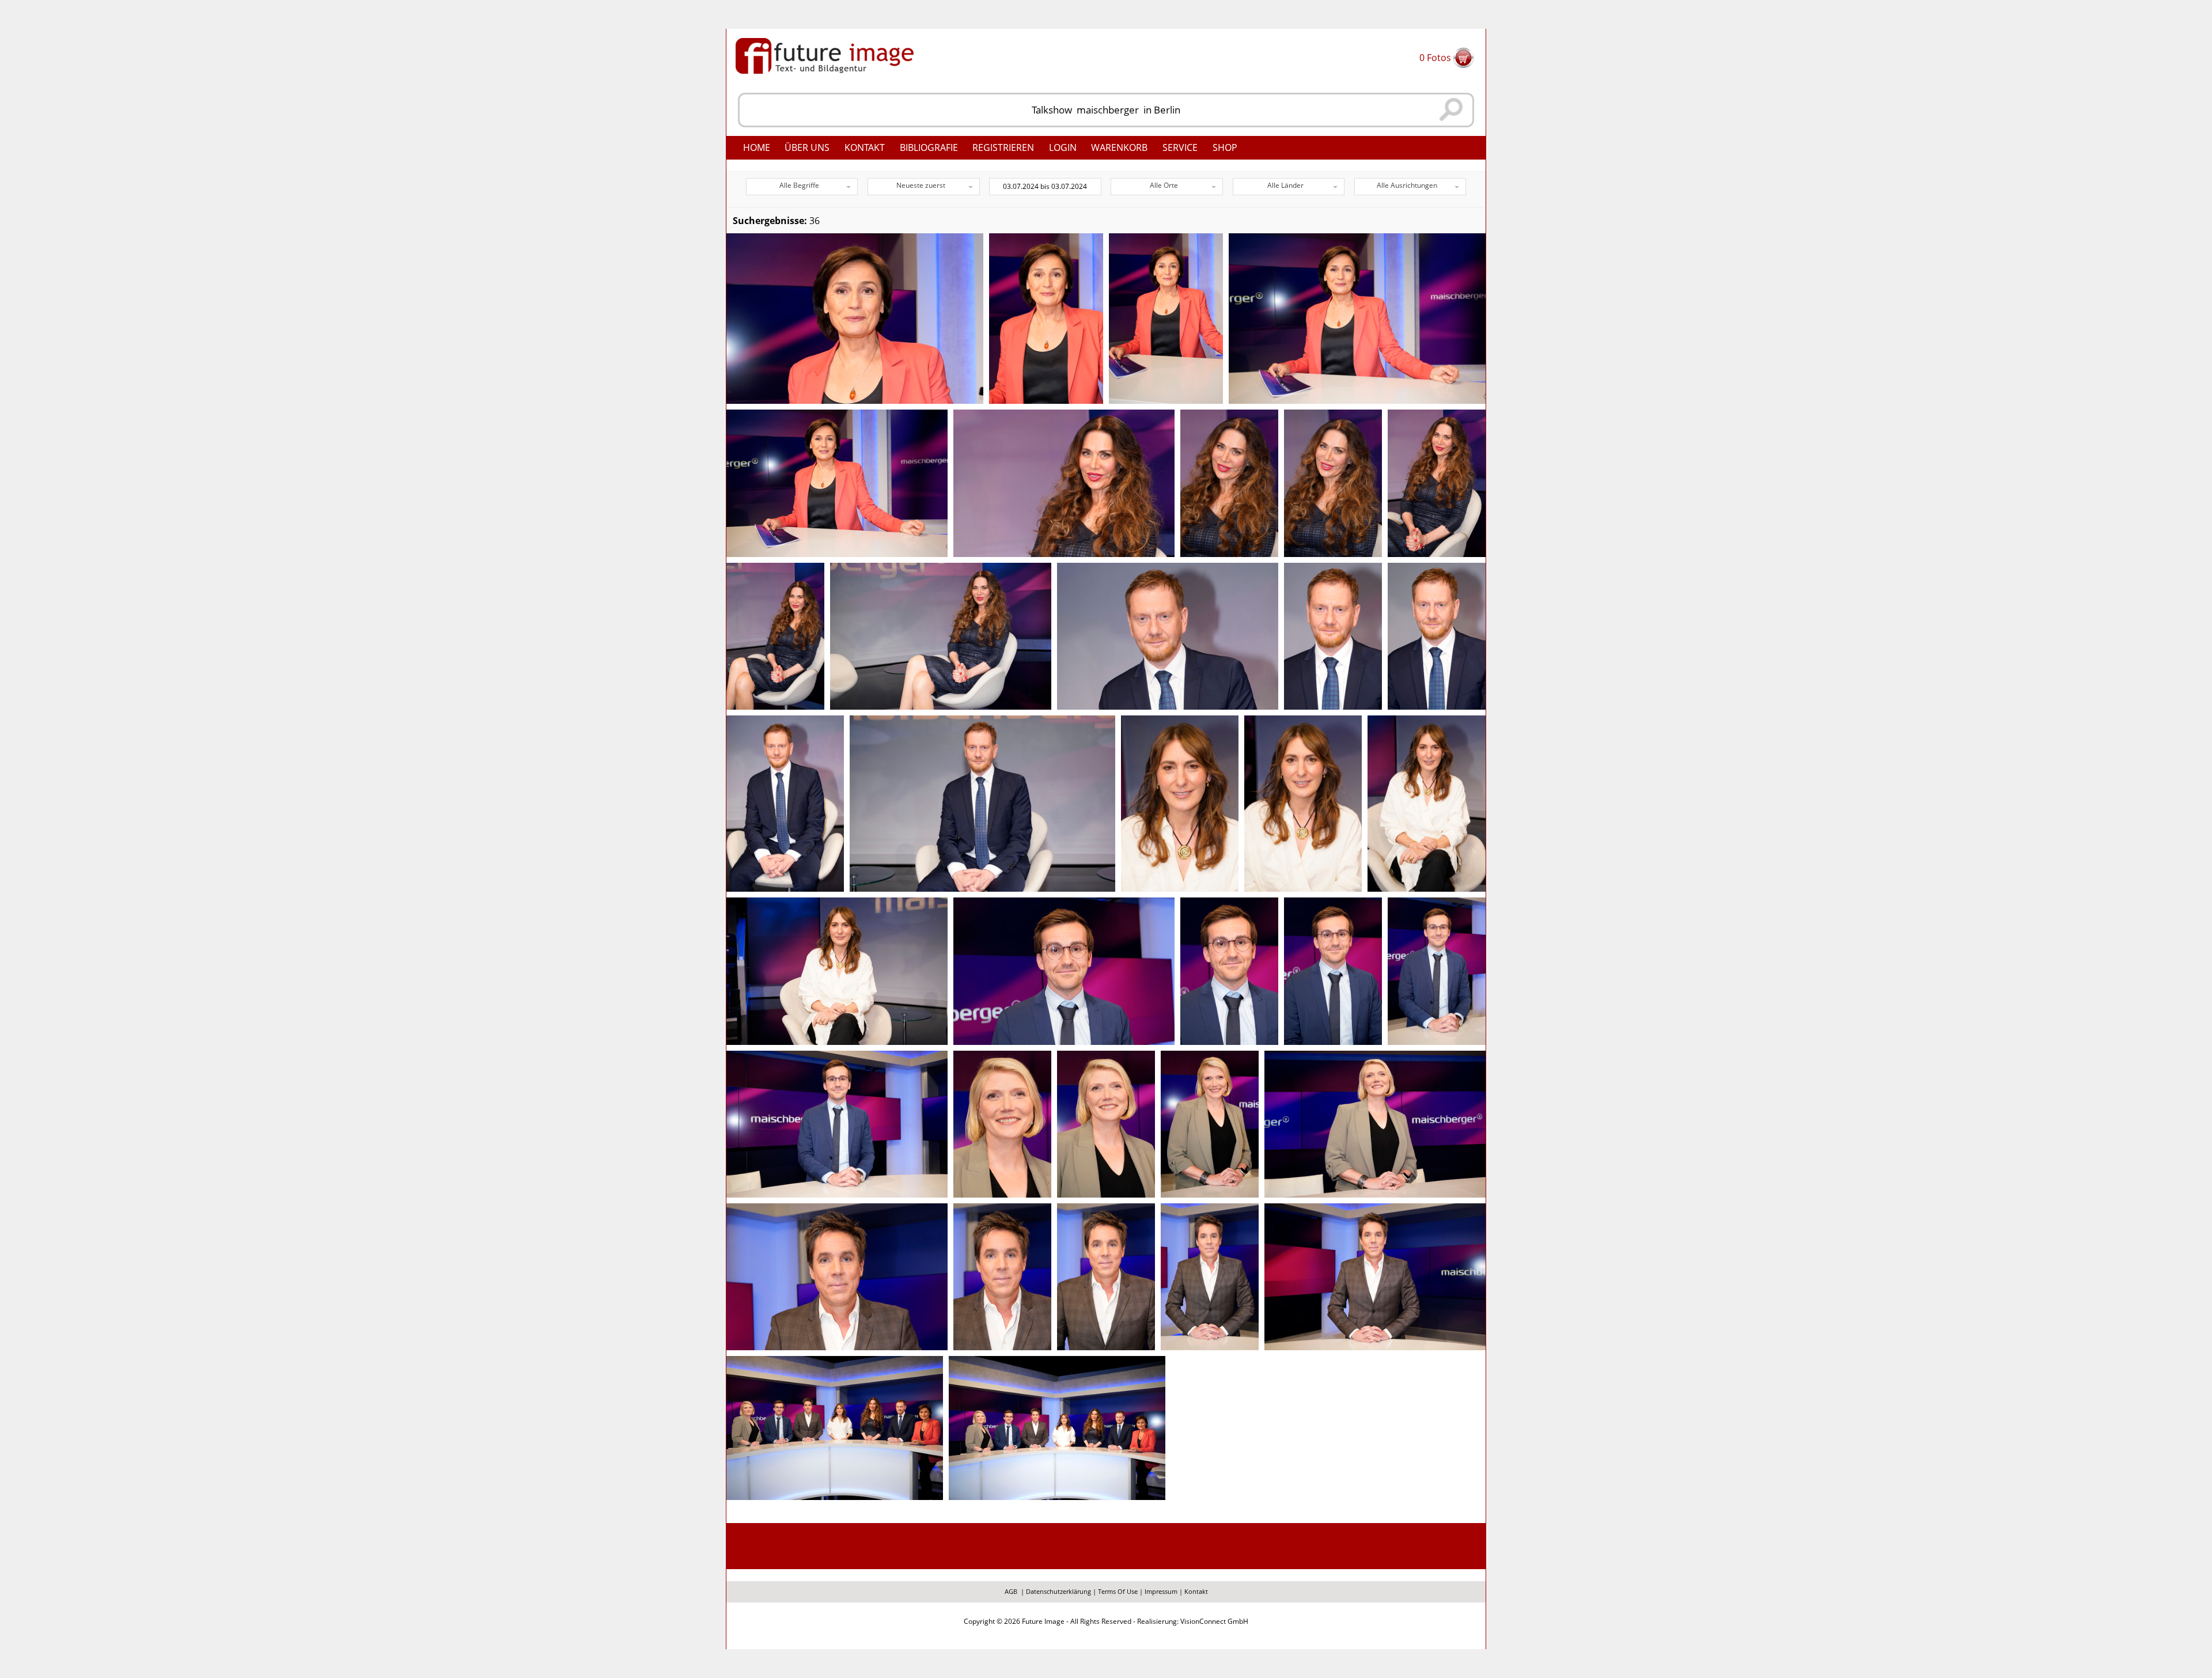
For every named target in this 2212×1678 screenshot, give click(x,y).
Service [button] (1180, 147)
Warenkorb (1119, 147)
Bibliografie (929, 147)
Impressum (1161, 1591)
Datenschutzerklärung (1058, 1591)
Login (1063, 147)
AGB (1011, 1591)
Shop (1225, 147)
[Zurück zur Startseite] (825, 55)
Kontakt (865, 147)
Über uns (807, 147)
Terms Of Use (1118, 1591)
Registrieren (1003, 147)
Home (757, 147)
